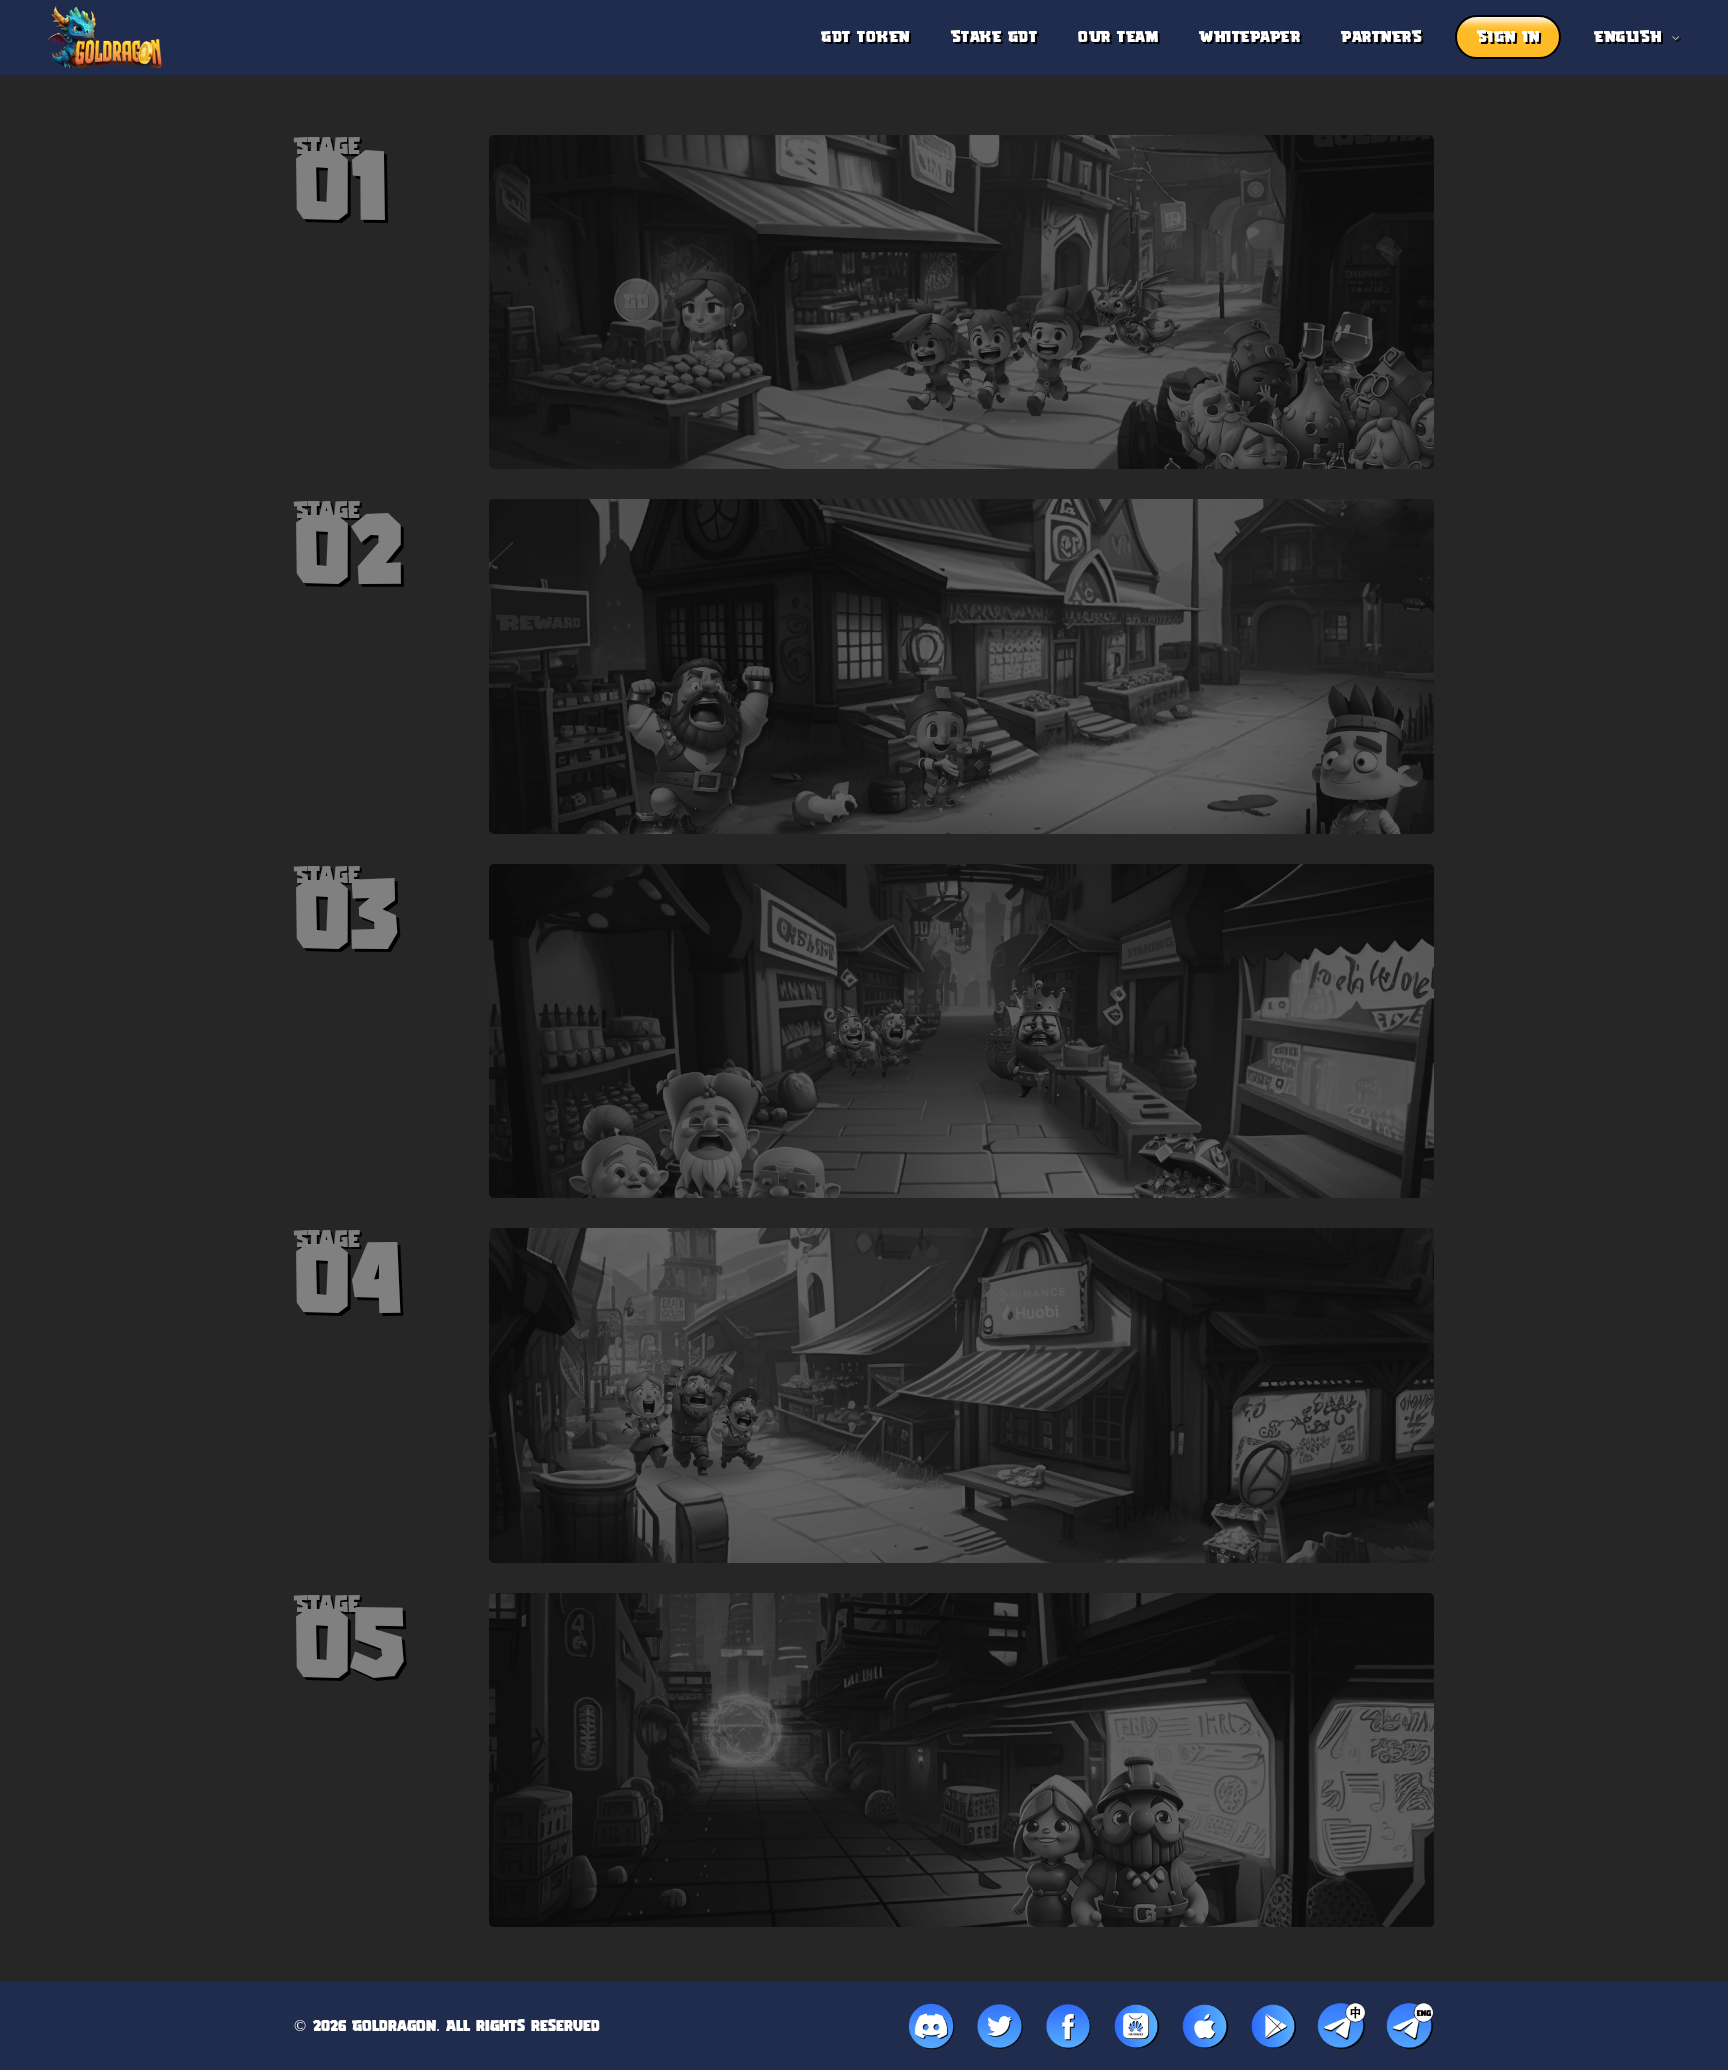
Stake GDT (994, 37)
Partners (1381, 37)
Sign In (1508, 37)
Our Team (1118, 37)
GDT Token (865, 37)
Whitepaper (1249, 37)
